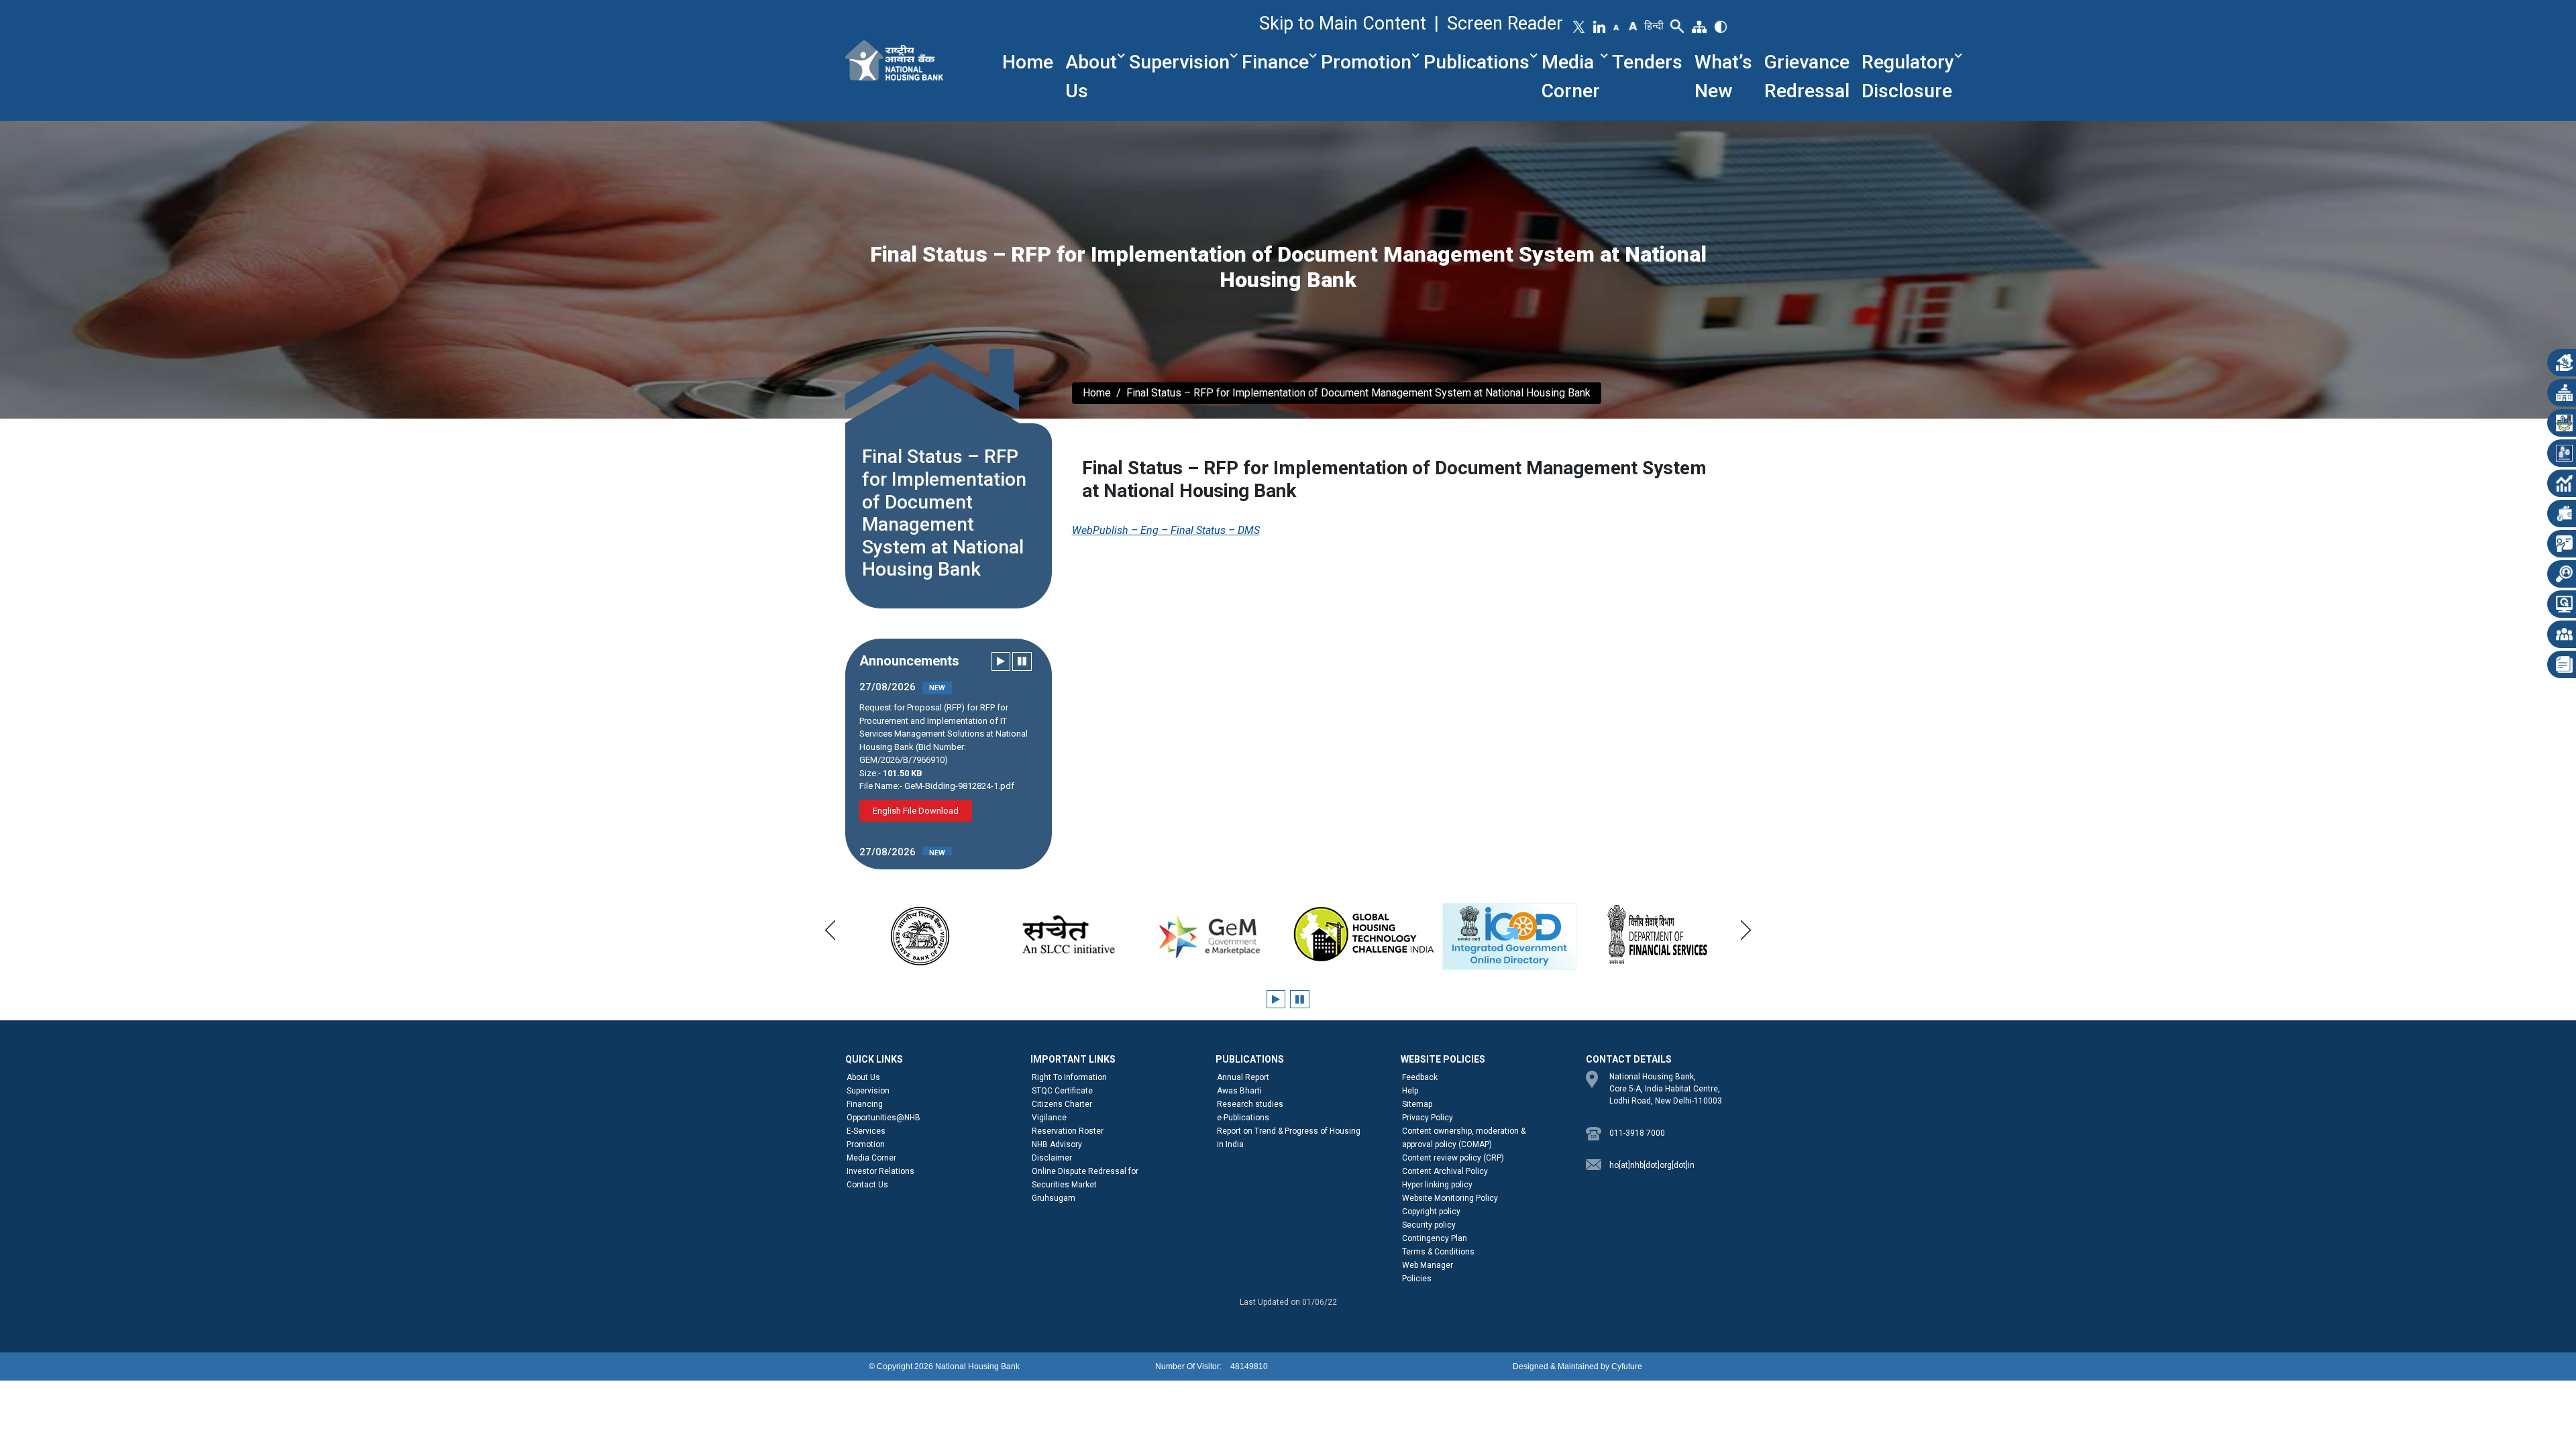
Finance (1275, 62)
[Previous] (830, 928)
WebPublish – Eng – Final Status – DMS (1166, 530)
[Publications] (1534, 56)
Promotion (1366, 62)
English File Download (916, 771)
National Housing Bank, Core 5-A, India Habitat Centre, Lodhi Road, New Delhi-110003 (1666, 1089)
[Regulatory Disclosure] (1958, 56)
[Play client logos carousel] (1276, 999)
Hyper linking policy (1437, 1185)
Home (1028, 62)
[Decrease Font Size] (1616, 27)
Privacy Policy (1428, 1118)
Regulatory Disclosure (1908, 76)
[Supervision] (1234, 56)
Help (1410, 1091)
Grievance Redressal (1807, 76)
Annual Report (1243, 1077)
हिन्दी (1654, 26)
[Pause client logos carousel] (1300, 999)
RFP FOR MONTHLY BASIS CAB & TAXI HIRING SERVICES (947, 714)
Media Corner (1571, 76)
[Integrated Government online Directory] (1362, 936)
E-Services (866, 1131)
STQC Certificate (1062, 1091)
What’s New (1723, 76)
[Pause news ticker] (1022, 662)
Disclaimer (1052, 1158)
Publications (1477, 62)
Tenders (1647, 62)
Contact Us (867, 1185)
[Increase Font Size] (1632, 25)
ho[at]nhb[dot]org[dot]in (1652, 1165)
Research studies (1250, 1104)
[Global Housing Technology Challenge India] (1214, 935)
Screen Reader (1505, 23)
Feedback (1420, 1077)
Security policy (1429, 1225)
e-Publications (1243, 1118)
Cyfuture (1627, 1366)
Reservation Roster (1068, 1131)
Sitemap (1417, 1104)
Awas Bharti (1239, 1091)
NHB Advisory (1057, 1144)
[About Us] (1121, 56)
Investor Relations (880, 1171)
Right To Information (1069, 1077)
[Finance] (1313, 56)
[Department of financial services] (1509, 935)
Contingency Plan (1435, 1238)
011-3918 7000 (1637, 1133)
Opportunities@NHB (883, 1118)
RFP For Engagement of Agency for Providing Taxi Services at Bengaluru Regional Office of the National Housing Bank (947, 846)
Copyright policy (1431, 1212)
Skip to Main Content (1343, 23)
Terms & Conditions (1438, 1252)
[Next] (1746, 928)
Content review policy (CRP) (1453, 1158)
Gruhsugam (1054, 1198)
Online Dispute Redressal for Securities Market (1085, 1178)
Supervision (1179, 62)
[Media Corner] (1604, 56)
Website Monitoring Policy (1450, 1198)
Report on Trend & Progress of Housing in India (1289, 1138)
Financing (865, 1104)
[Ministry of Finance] (1657, 935)
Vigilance (1049, 1118)
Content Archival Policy (1445, 1171)
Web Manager (1428, 1265)
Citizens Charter (1062, 1104)
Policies (1417, 1279)
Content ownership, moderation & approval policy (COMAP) (1464, 1138)
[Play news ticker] (1001, 662)
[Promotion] (1415, 56)
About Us (1091, 76)
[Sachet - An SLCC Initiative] (919, 935)
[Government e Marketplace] (1067, 935)
